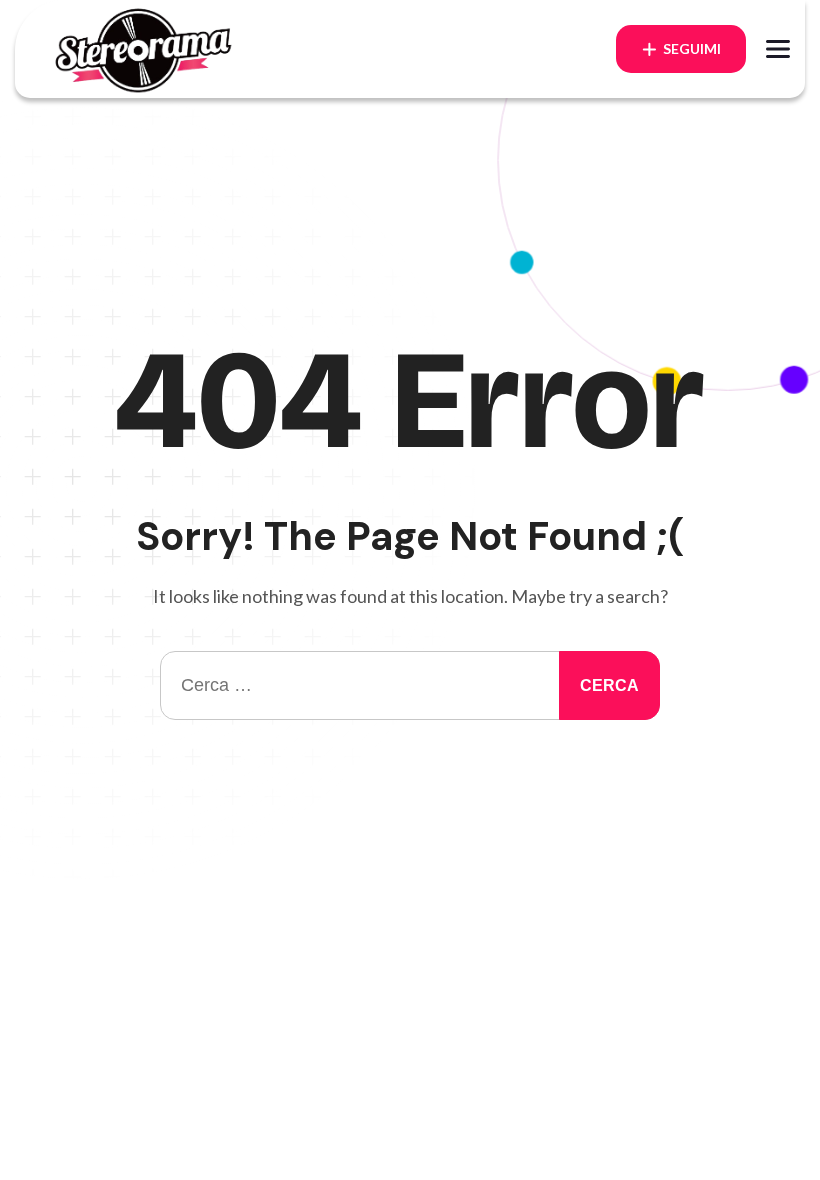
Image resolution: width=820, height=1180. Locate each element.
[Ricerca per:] (410, 685)
